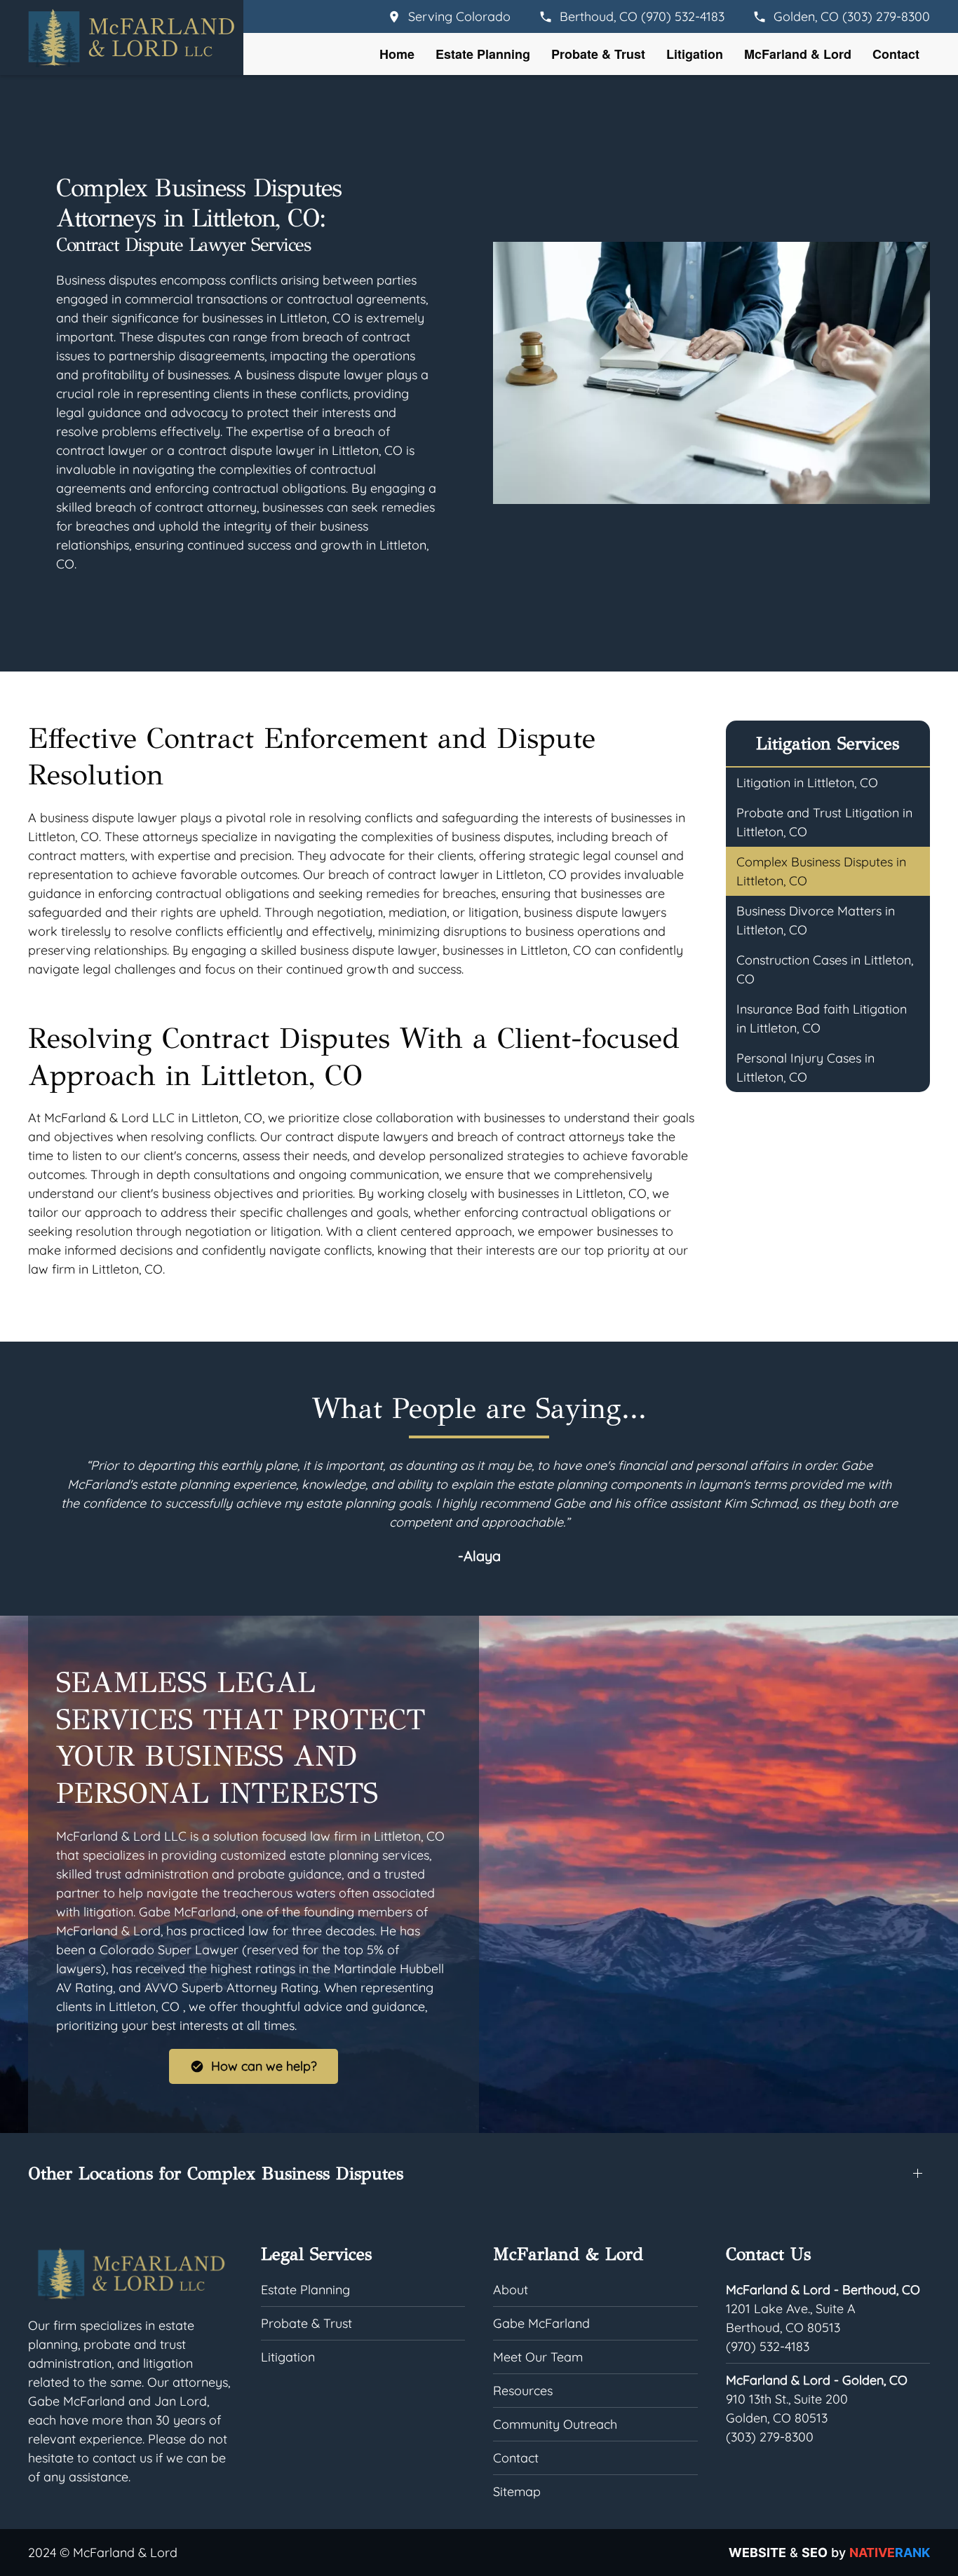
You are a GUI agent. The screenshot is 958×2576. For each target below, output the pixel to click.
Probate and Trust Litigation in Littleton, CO (824, 822)
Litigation (695, 54)
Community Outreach (555, 2424)
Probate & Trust (598, 54)
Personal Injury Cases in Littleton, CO (805, 1068)
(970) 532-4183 (768, 2346)
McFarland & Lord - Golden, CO (817, 2380)
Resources (523, 2391)
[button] (479, 2173)
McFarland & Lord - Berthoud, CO (823, 2290)
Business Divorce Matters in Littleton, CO (816, 920)
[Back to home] (130, 38)
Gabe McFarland (541, 2323)
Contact (896, 54)
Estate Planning (483, 54)
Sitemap (517, 2492)
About (511, 2290)
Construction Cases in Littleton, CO (825, 969)
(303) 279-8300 (770, 2437)
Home (397, 54)
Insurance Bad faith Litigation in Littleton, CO (822, 1018)
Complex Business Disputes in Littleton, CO (821, 871)
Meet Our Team (538, 2357)
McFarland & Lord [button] (798, 54)
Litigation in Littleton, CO (807, 783)
